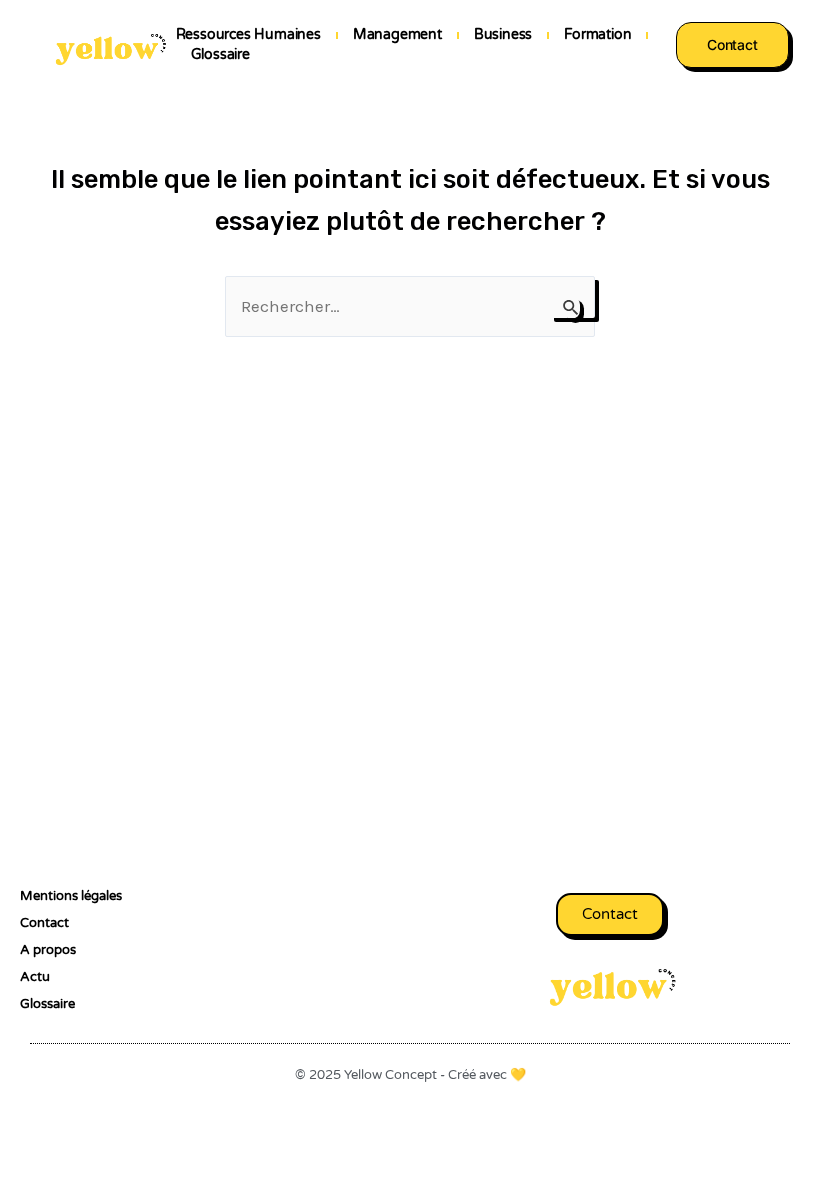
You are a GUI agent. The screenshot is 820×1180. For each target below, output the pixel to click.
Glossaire (220, 54)
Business (503, 34)
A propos (48, 950)
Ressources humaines (248, 34)
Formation (597, 34)
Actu (35, 977)
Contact (44, 923)
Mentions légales (71, 896)
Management (397, 34)
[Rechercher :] (410, 306)
